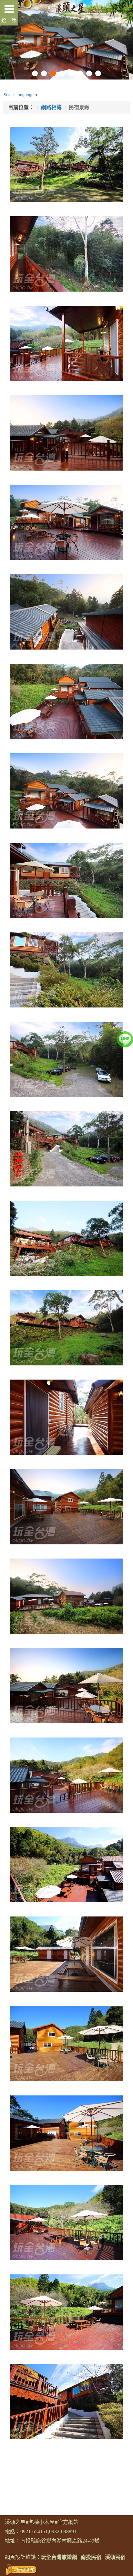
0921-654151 (34, 2531)
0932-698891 (63, 2531)
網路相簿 (51, 107)
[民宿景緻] (66, 164)
